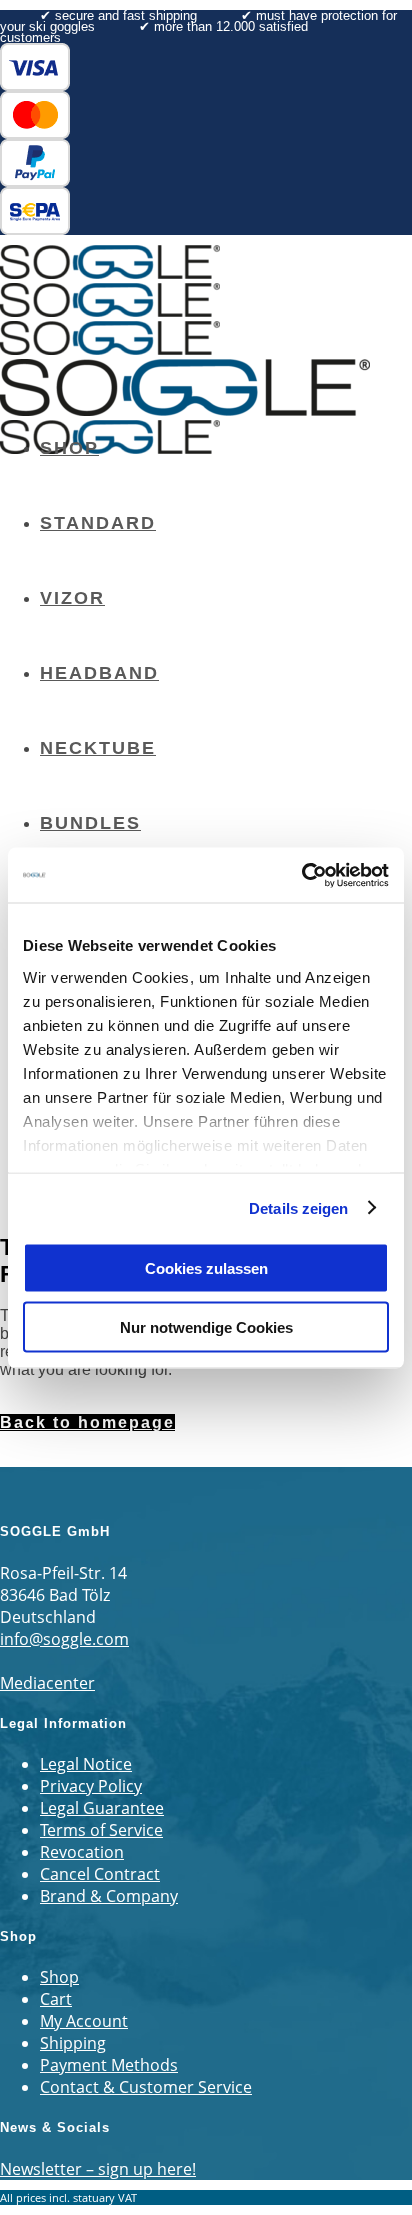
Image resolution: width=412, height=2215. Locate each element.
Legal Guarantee (102, 1808)
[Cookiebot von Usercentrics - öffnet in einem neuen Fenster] (301, 875)
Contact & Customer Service (146, 2087)
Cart (56, 1999)
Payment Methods (109, 2065)
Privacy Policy (91, 1786)
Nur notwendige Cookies (206, 1326)
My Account (84, 2021)
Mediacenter (47, 1683)
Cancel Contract (100, 1874)
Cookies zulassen (206, 1268)
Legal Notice (86, 1764)
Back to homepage (87, 1422)
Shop (59, 1977)
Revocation (82, 1852)
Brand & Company (109, 1896)
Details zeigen (298, 1207)
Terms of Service (101, 1830)
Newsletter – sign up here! (98, 2169)
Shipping (73, 2043)
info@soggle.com (64, 1639)
